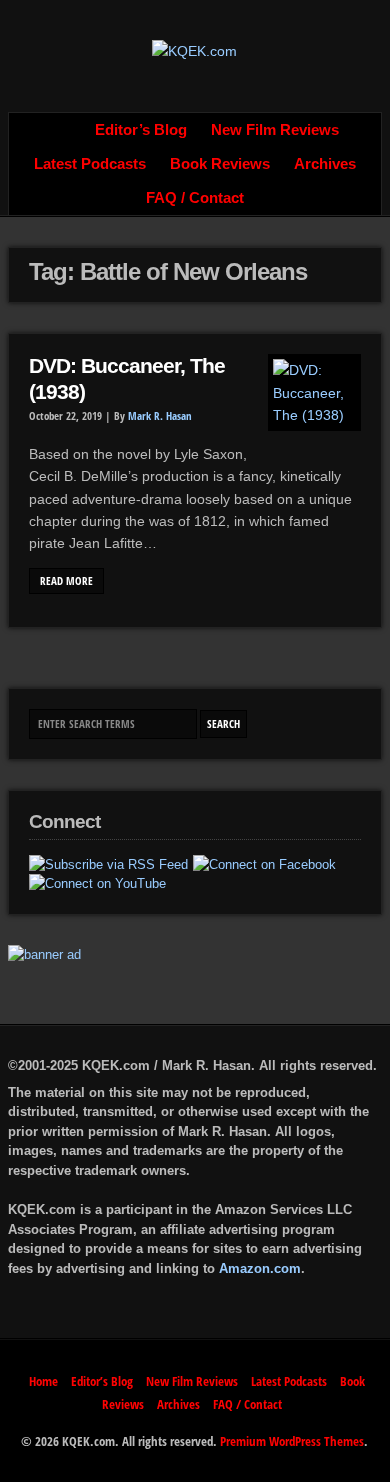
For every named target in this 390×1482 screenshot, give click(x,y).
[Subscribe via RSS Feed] (108, 865)
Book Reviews (220, 164)
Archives (325, 164)
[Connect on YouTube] (97, 884)
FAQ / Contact (195, 198)
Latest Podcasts (90, 164)
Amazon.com (260, 1268)
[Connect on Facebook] (264, 865)
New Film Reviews (275, 130)
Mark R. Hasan (160, 416)
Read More (66, 581)
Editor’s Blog (141, 130)
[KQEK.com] (194, 51)
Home (61, 130)
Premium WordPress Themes (292, 1441)
